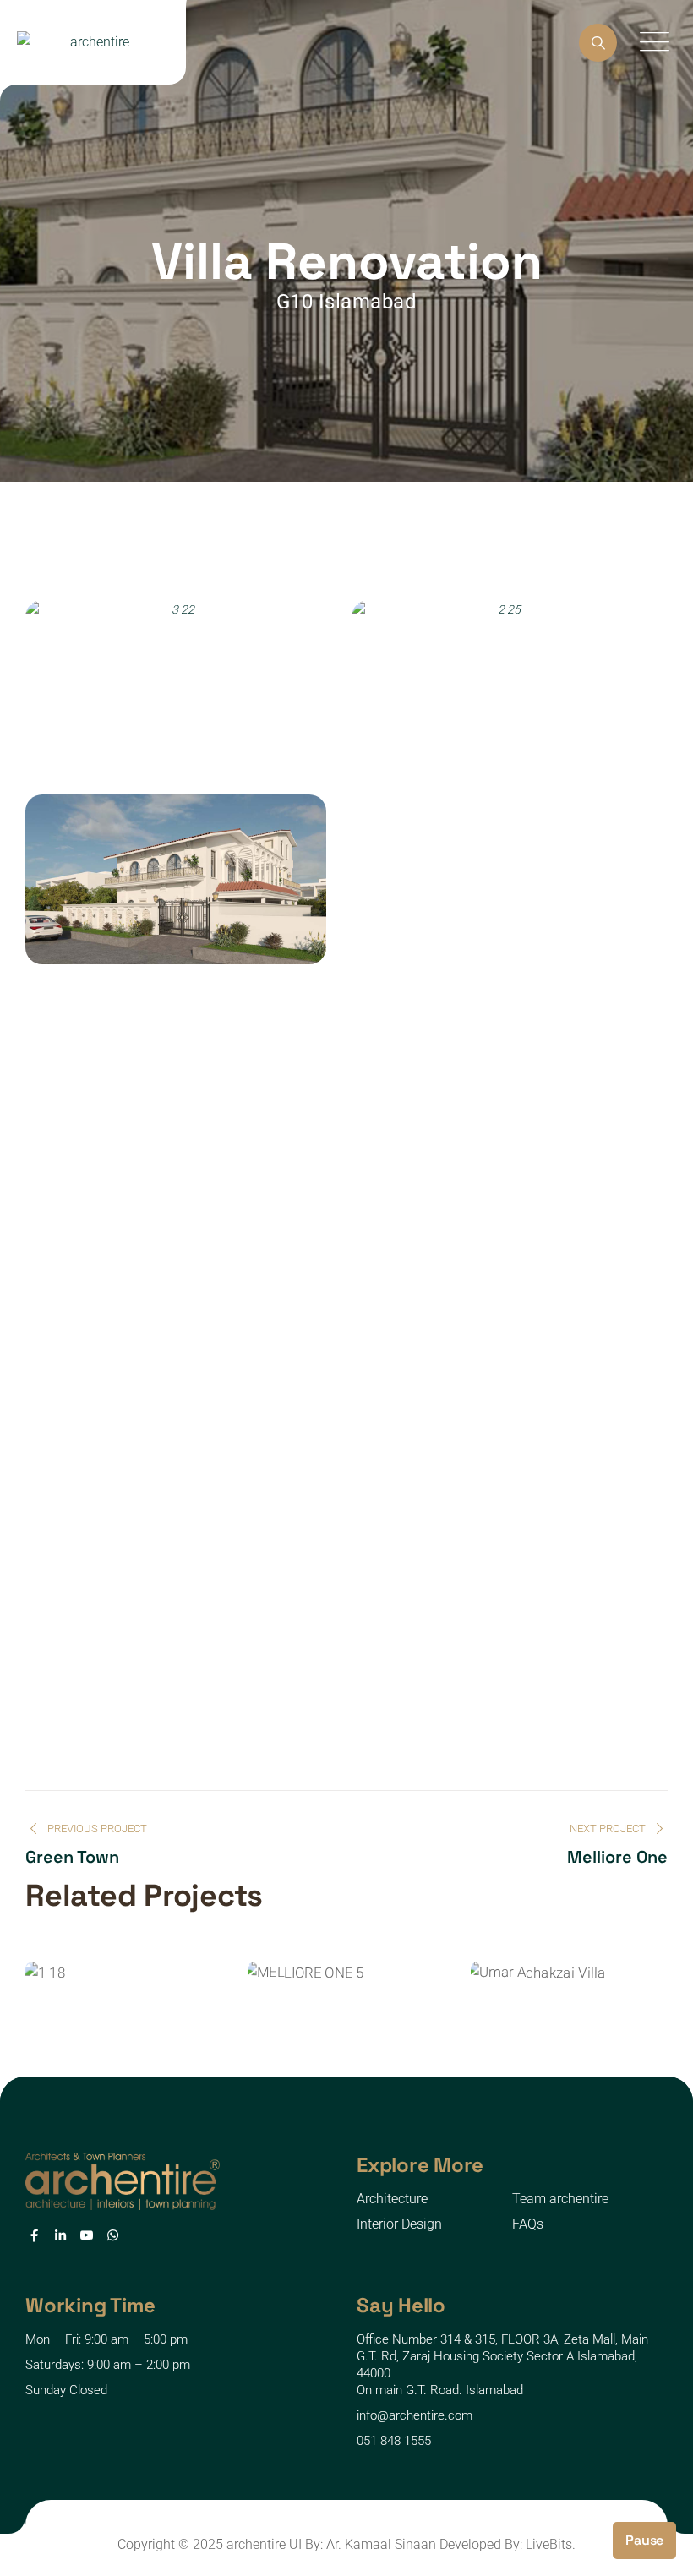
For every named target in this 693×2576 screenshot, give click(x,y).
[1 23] (176, 879)
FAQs (528, 2224)
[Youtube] (87, 2235)
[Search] (598, 43)
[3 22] (176, 685)
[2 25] (502, 685)
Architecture (392, 2199)
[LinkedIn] (60, 2235)
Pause (644, 2540)
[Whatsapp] (113, 2235)
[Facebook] (34, 2235)
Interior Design (399, 2224)
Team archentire (560, 2199)
